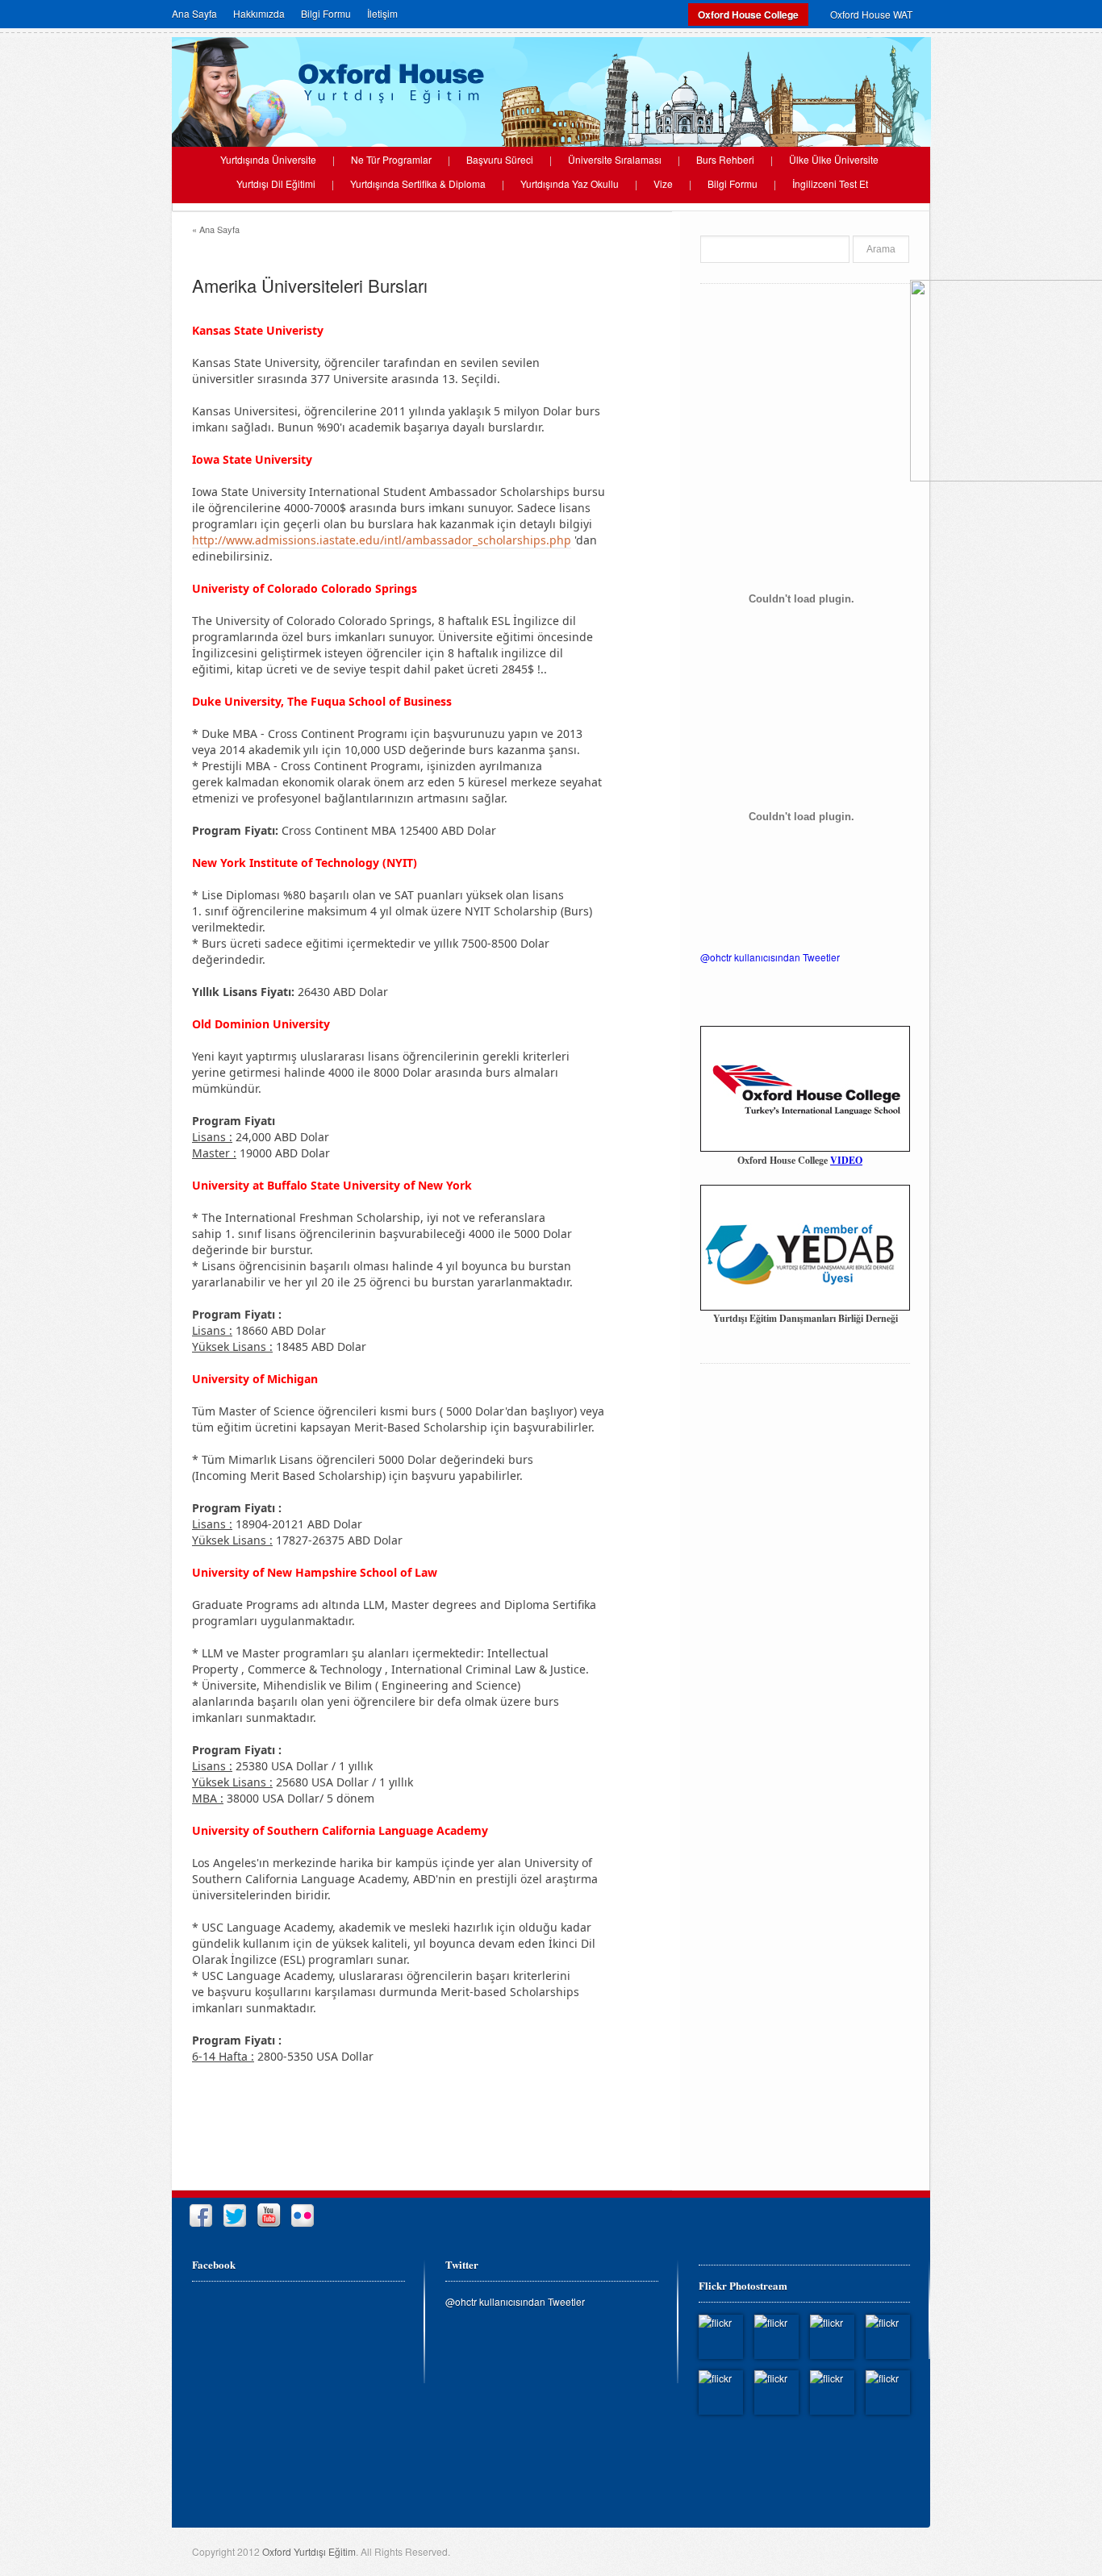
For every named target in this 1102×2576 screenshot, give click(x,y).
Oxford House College (748, 15)
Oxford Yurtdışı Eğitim (309, 2551)
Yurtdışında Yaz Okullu (570, 184)
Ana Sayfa (194, 14)
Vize (663, 184)
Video (846, 1160)
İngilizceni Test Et (830, 184)
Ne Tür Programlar (391, 160)
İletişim (382, 14)
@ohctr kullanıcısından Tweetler (770, 957)
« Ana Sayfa (216, 229)
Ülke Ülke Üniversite (834, 160)
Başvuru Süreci (500, 160)
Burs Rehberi (725, 160)
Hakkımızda (259, 14)
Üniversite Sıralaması (615, 160)
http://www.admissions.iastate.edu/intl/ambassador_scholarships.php (382, 540)
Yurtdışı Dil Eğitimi (276, 184)
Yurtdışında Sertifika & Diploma (418, 184)
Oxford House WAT (871, 14)
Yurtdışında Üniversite (268, 160)
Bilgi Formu (326, 14)
